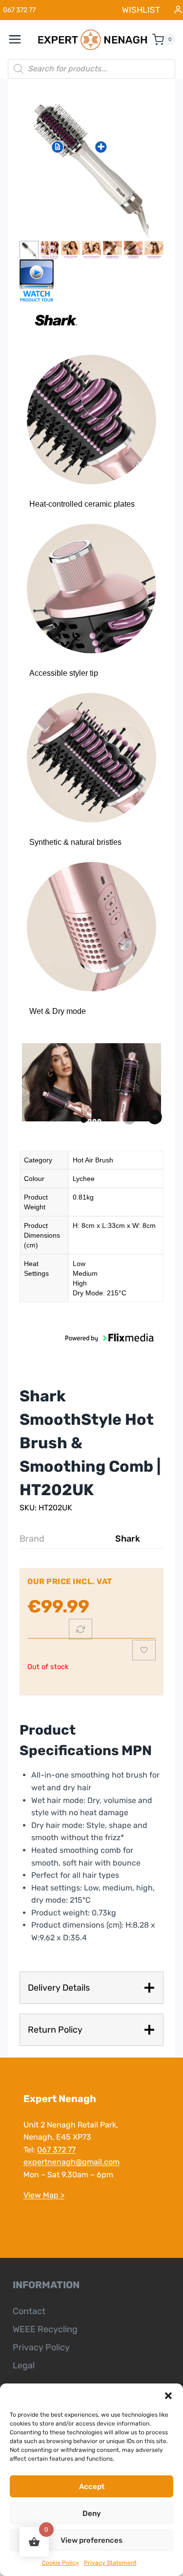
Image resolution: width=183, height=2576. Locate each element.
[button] (168, 2396)
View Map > (44, 2195)
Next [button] (155, 1117)
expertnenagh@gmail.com (71, 2162)
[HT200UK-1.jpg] (91, 166)
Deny (92, 2513)
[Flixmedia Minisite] (91, 281)
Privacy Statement (110, 2563)
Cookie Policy (61, 2563)
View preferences (91, 2540)
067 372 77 (56, 2150)
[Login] (178, 10)
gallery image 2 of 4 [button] (90, 1121)
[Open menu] (20, 40)
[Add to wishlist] (144, 1650)
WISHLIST (141, 10)
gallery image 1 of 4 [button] (84, 1120)
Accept (92, 2487)
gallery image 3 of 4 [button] (95, 1121)
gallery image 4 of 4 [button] (100, 1121)
